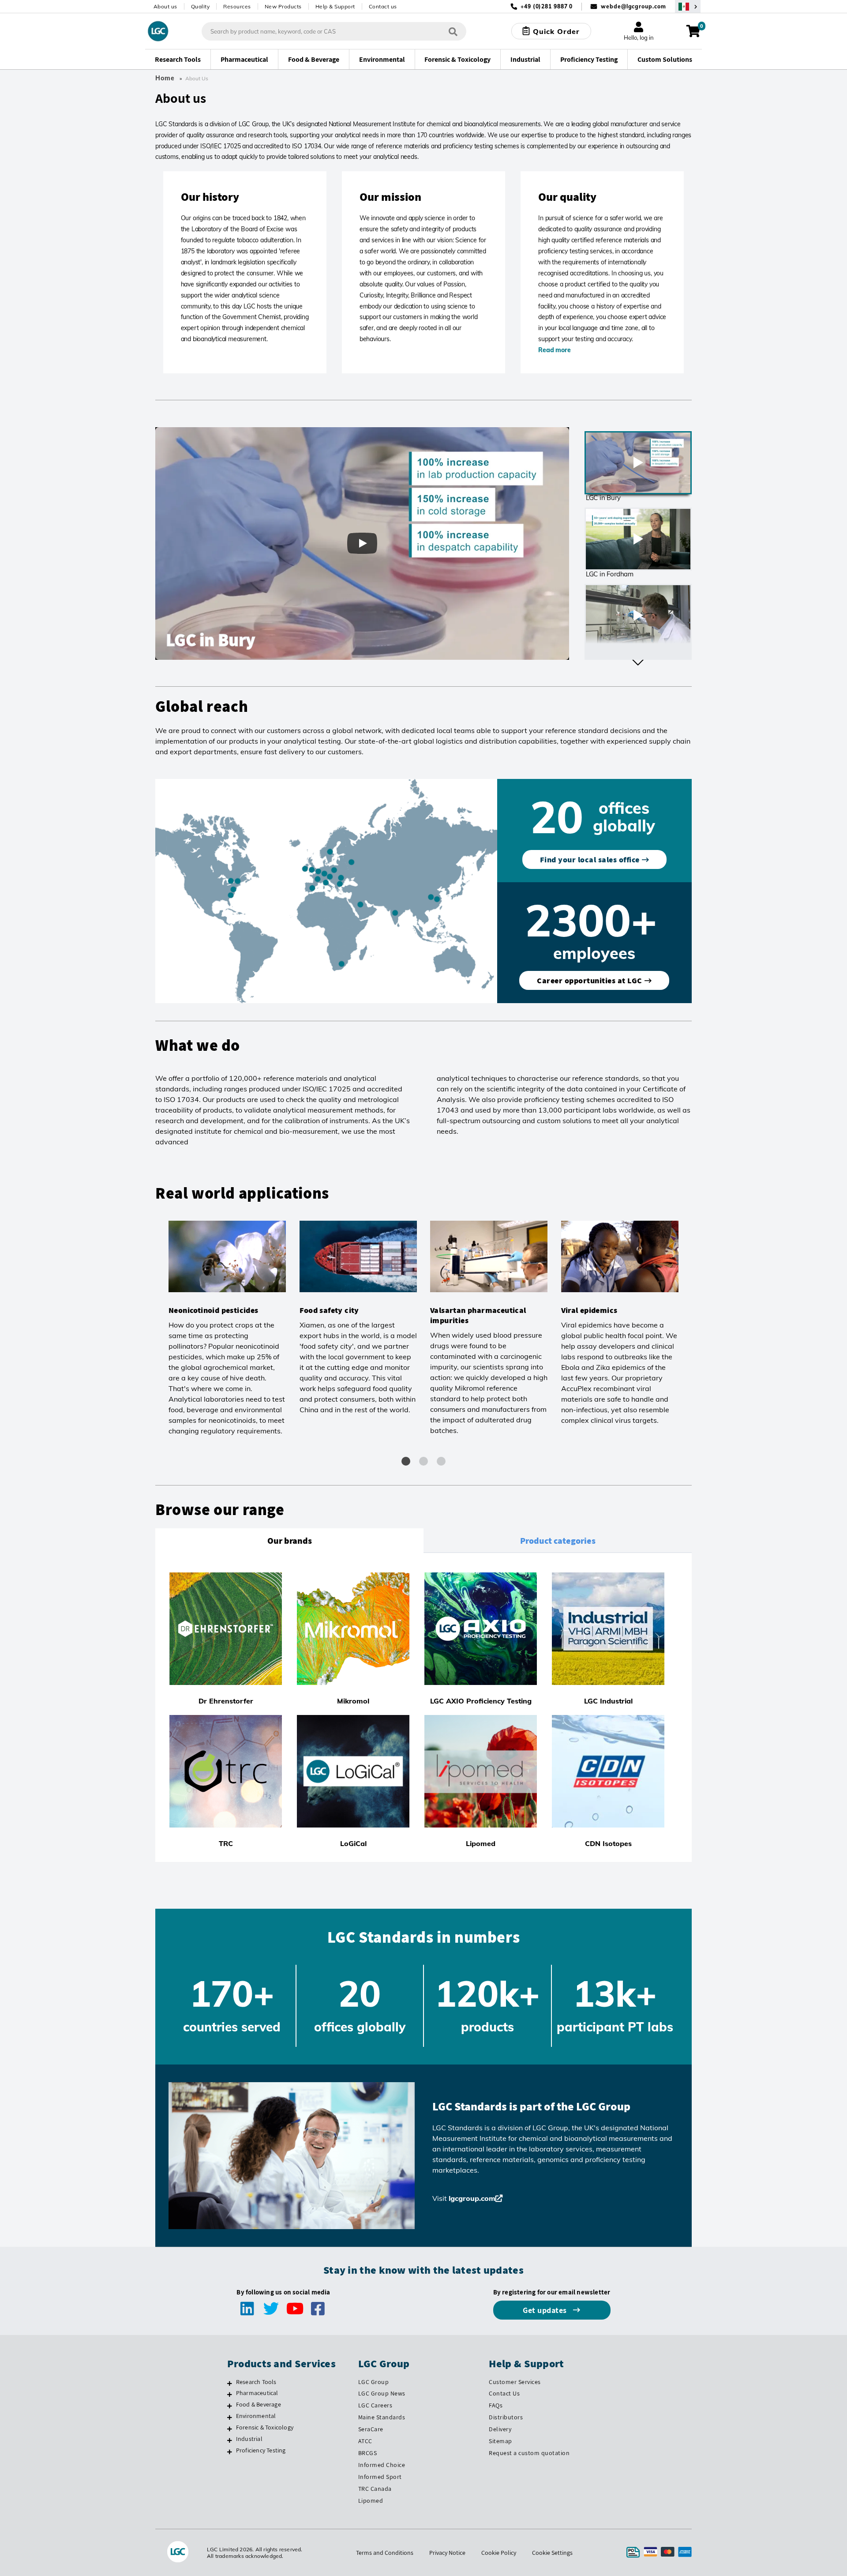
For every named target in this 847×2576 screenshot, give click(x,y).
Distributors (506, 2417)
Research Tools (256, 2382)
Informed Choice (382, 2465)
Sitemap (500, 2441)
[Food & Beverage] (230, 2406)
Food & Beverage (259, 2404)
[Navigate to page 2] (423, 1461)
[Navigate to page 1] (406, 1461)
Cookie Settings (552, 2553)
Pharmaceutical (257, 2393)
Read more (554, 350)
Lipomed (371, 2501)
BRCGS (368, 2453)
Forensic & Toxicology (265, 2427)
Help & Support (335, 6)
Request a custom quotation (529, 2453)
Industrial (249, 2439)
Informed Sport (380, 2477)
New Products (283, 6)
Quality (201, 6)
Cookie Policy (499, 2553)
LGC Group (374, 2382)
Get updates (546, 2310)
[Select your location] (688, 6)
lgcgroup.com (472, 2198)
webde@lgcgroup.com (633, 6)
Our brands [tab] (290, 1541)
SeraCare (371, 2429)
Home (165, 78)
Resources (237, 6)
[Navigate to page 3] (441, 1461)
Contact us (383, 6)
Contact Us (504, 2393)
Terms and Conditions (385, 2553)
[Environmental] (230, 2417)
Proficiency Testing (261, 2450)
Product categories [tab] (558, 1541)
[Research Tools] (230, 2383)
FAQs (496, 2405)
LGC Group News (382, 2393)
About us (165, 6)
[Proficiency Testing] (230, 2452)
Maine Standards (382, 2417)
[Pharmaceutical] (230, 2394)
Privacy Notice (447, 2553)
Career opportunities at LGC (590, 980)
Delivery (500, 2429)
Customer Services (515, 2382)
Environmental (256, 2416)
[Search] (453, 31)
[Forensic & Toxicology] (230, 2429)
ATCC (365, 2441)
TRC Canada (375, 2489)
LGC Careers (375, 2405)
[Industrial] (230, 2440)
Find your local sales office (590, 859)
